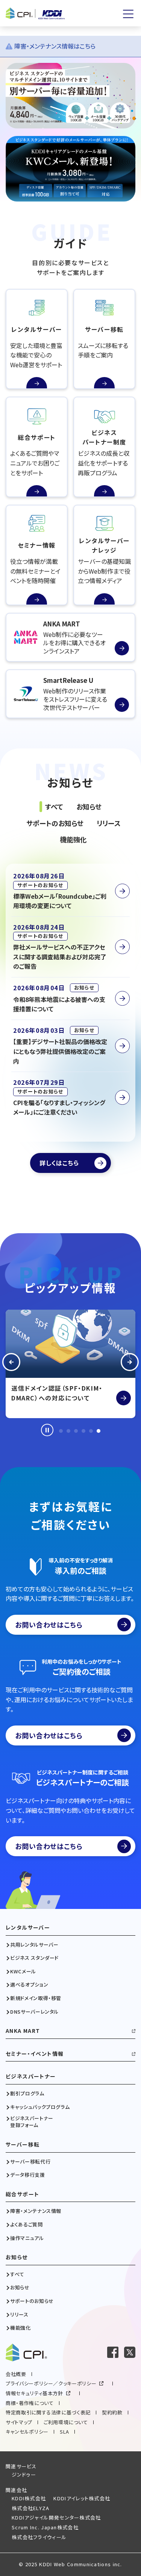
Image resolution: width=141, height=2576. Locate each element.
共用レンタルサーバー (34, 1945)
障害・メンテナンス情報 (36, 2211)
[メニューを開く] (128, 14)
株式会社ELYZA (31, 2508)
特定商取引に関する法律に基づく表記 (48, 2412)
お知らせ (17, 2257)
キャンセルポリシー (27, 2432)
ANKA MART (23, 2031)
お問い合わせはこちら (49, 1625)
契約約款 (112, 2412)
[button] (11, 1364)
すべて (17, 2274)
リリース (19, 2315)
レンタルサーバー (28, 1928)
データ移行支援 (28, 2175)
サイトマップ (19, 2422)
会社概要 (16, 2374)
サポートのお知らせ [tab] (55, 823)
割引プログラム (27, 2093)
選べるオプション (29, 1985)
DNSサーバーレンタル (34, 2012)
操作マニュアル (27, 2238)
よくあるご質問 (27, 2225)
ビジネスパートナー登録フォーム (32, 2122)
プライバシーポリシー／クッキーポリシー (51, 2383)
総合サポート (22, 2194)
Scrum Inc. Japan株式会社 (45, 2527)
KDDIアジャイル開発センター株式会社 (56, 2517)
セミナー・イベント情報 (35, 2054)
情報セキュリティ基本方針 (34, 2393)
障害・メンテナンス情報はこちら (55, 46)
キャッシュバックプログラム (40, 2107)
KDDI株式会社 (29, 2498)
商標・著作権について (30, 2403)
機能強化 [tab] (73, 839)
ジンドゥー (24, 2474)
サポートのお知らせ (32, 2301)
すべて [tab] (54, 806)
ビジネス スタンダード (34, 1958)
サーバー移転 (23, 2145)
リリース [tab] (109, 823)
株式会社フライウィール (39, 2537)
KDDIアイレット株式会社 (82, 2498)
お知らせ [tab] (89, 806)
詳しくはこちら (59, 1163)
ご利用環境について (66, 2422)
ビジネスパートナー (31, 2076)
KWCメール (23, 1971)
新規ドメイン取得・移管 (36, 1998)
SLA (64, 2432)
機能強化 (20, 2328)
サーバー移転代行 (30, 2162)
